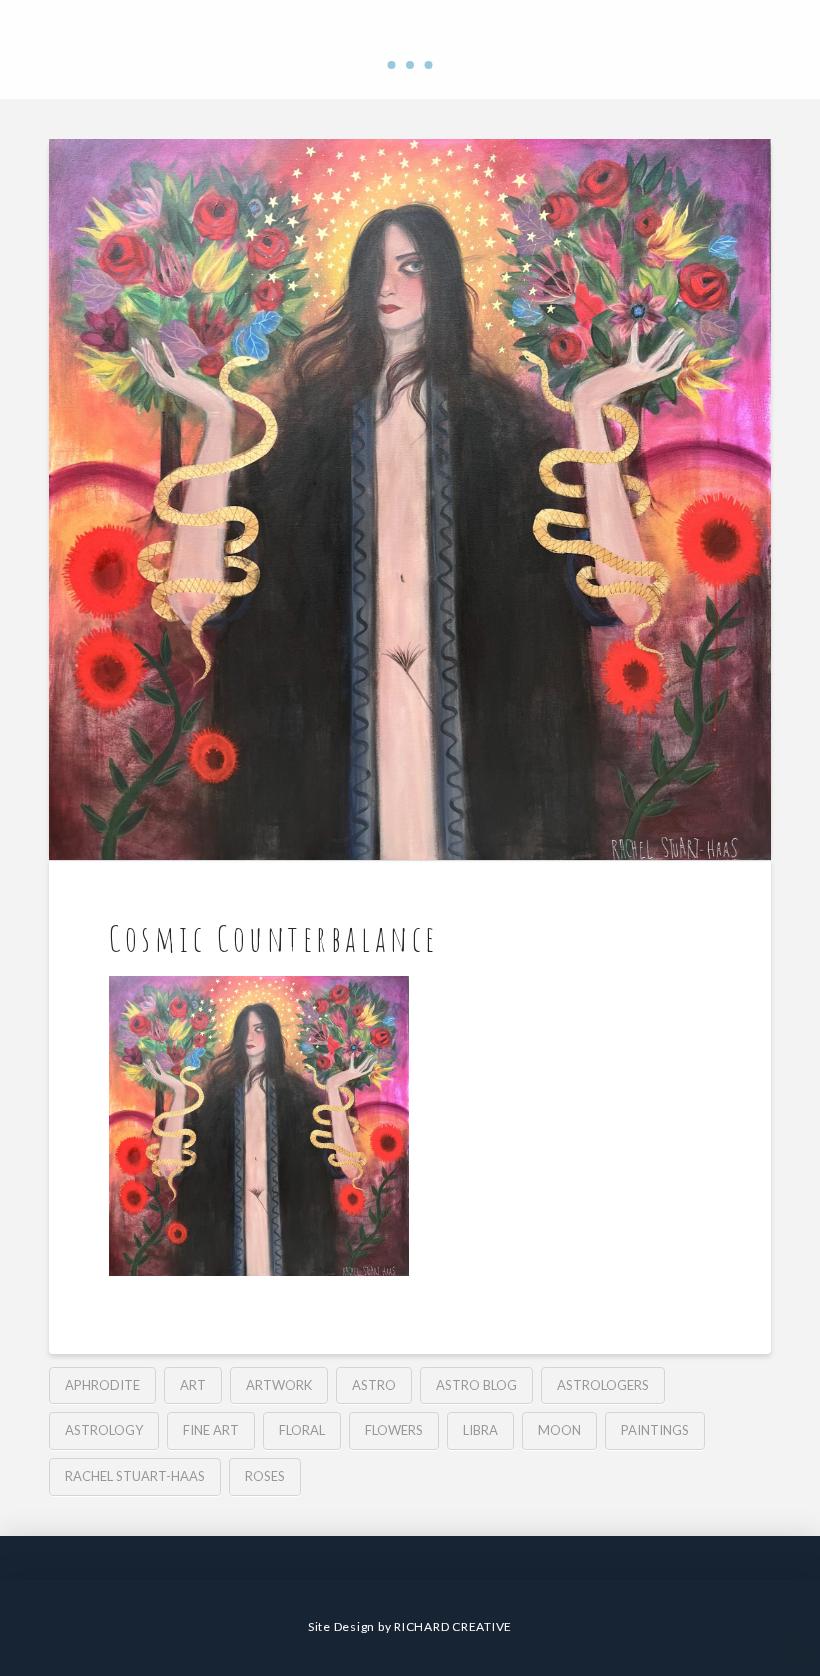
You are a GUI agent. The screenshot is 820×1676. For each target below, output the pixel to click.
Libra (480, 1430)
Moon (559, 1430)
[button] (410, 65)
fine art (211, 1430)
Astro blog (476, 1385)
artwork (279, 1385)
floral (302, 1430)
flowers (394, 1430)
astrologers (603, 1385)
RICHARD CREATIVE (453, 1626)
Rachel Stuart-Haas (135, 1476)
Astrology (104, 1430)
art (193, 1385)
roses (265, 1476)
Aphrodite (102, 1385)
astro (374, 1385)
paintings (655, 1430)
